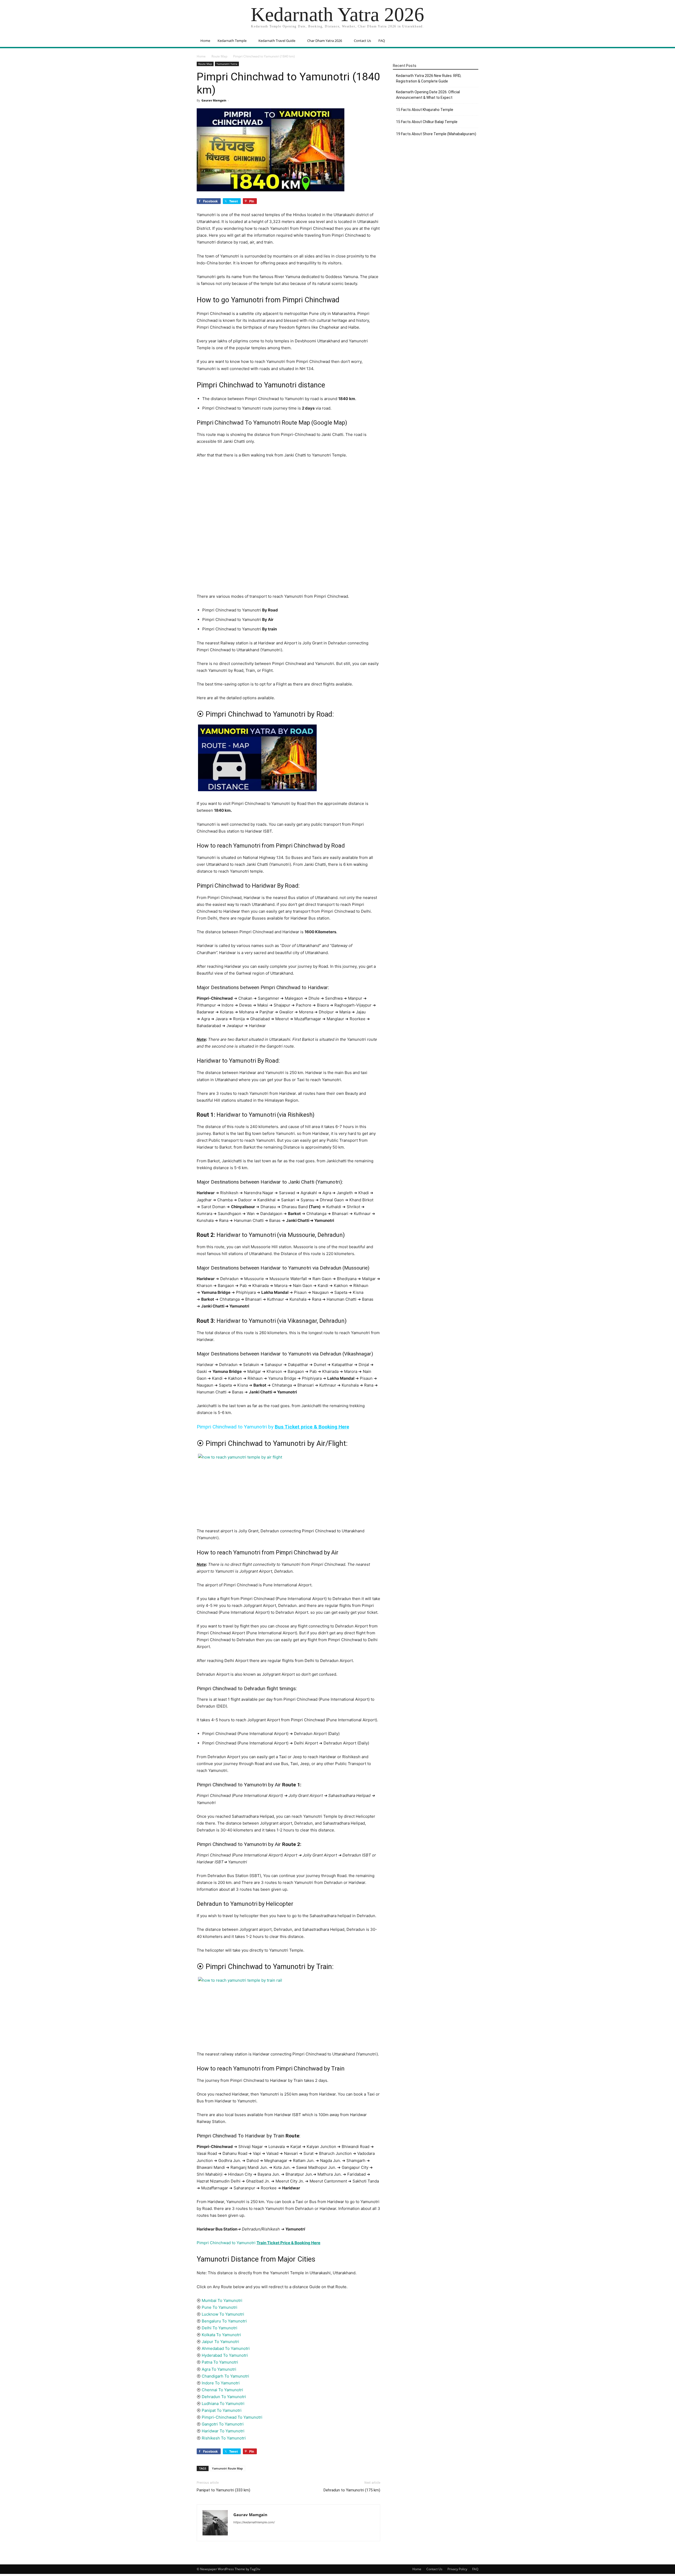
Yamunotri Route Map (227, 2468)
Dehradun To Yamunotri (224, 2397)
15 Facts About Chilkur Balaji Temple (427, 122)
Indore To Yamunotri (221, 2383)
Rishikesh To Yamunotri (224, 2438)
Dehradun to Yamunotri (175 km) (352, 2490)
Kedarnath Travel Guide (277, 41)
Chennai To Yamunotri (222, 2390)
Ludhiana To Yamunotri (223, 2404)
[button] (472, 41)
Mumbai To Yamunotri (222, 2300)
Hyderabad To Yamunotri (225, 2355)
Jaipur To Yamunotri (220, 2342)
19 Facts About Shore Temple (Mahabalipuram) (436, 134)
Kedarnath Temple (232, 41)
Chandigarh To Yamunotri (225, 2376)
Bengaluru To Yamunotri (224, 2321)
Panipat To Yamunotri (222, 2410)
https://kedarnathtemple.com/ (254, 2522)
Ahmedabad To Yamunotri (226, 2348)
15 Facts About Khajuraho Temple (425, 110)
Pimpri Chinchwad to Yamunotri (259, 2243)
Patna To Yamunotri (220, 2362)
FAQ (382, 41)
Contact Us (362, 41)
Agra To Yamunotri (219, 2369)
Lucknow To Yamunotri (222, 2314)
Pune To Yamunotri (220, 2307)
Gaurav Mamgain (214, 100)
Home (205, 41)
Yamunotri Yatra (227, 64)
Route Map (219, 56)
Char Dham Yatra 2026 (325, 41)
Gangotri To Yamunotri (223, 2424)
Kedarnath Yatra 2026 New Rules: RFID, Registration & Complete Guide (429, 78)
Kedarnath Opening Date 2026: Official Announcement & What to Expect (428, 95)
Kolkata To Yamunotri (221, 2335)
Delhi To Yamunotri (220, 2328)
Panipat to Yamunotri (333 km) (223, 2490)
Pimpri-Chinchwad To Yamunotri (232, 2417)
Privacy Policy (457, 2569)
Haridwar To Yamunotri (223, 2431)
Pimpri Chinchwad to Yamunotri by (273, 1427)
